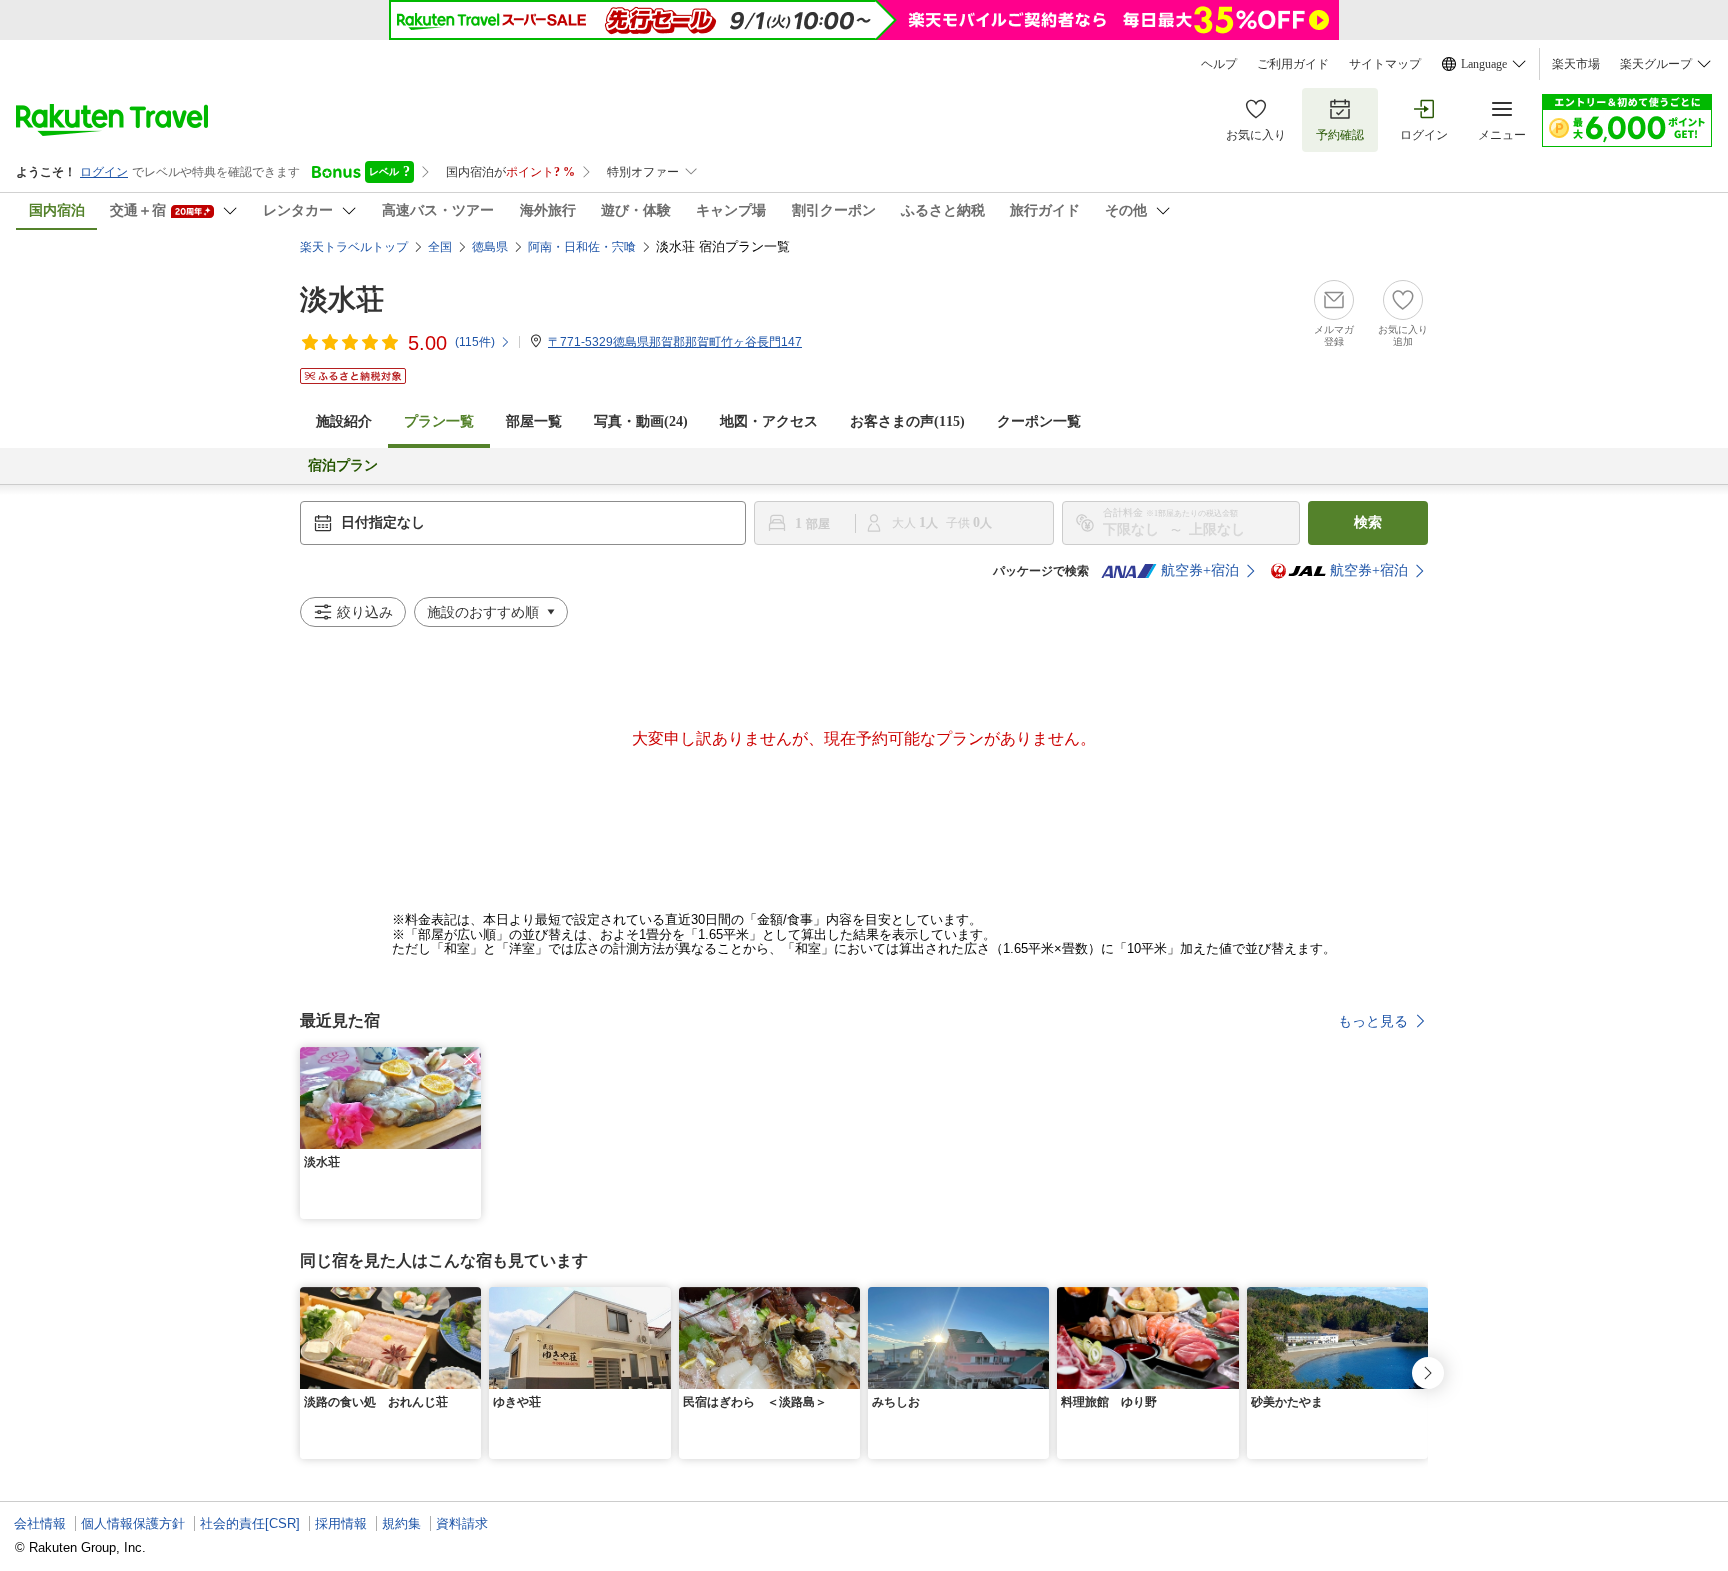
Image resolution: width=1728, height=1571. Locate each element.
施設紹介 (344, 421)
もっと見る (1373, 1021)
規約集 (401, 1523)
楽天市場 (1576, 64)
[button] (469, 1059)
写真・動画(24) (641, 421)
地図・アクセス (769, 421)
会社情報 (40, 1523)
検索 (1368, 522)
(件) (475, 342)
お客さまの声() (907, 421)
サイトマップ (1385, 64)
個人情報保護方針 (133, 1523)
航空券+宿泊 (1200, 570)
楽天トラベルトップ (354, 247)
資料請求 (462, 1523)
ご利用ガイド (1293, 64)
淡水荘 (342, 299)
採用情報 (341, 1523)
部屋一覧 (534, 421)
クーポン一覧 (1039, 421)
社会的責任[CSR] (250, 1523)
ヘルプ (1219, 64)
